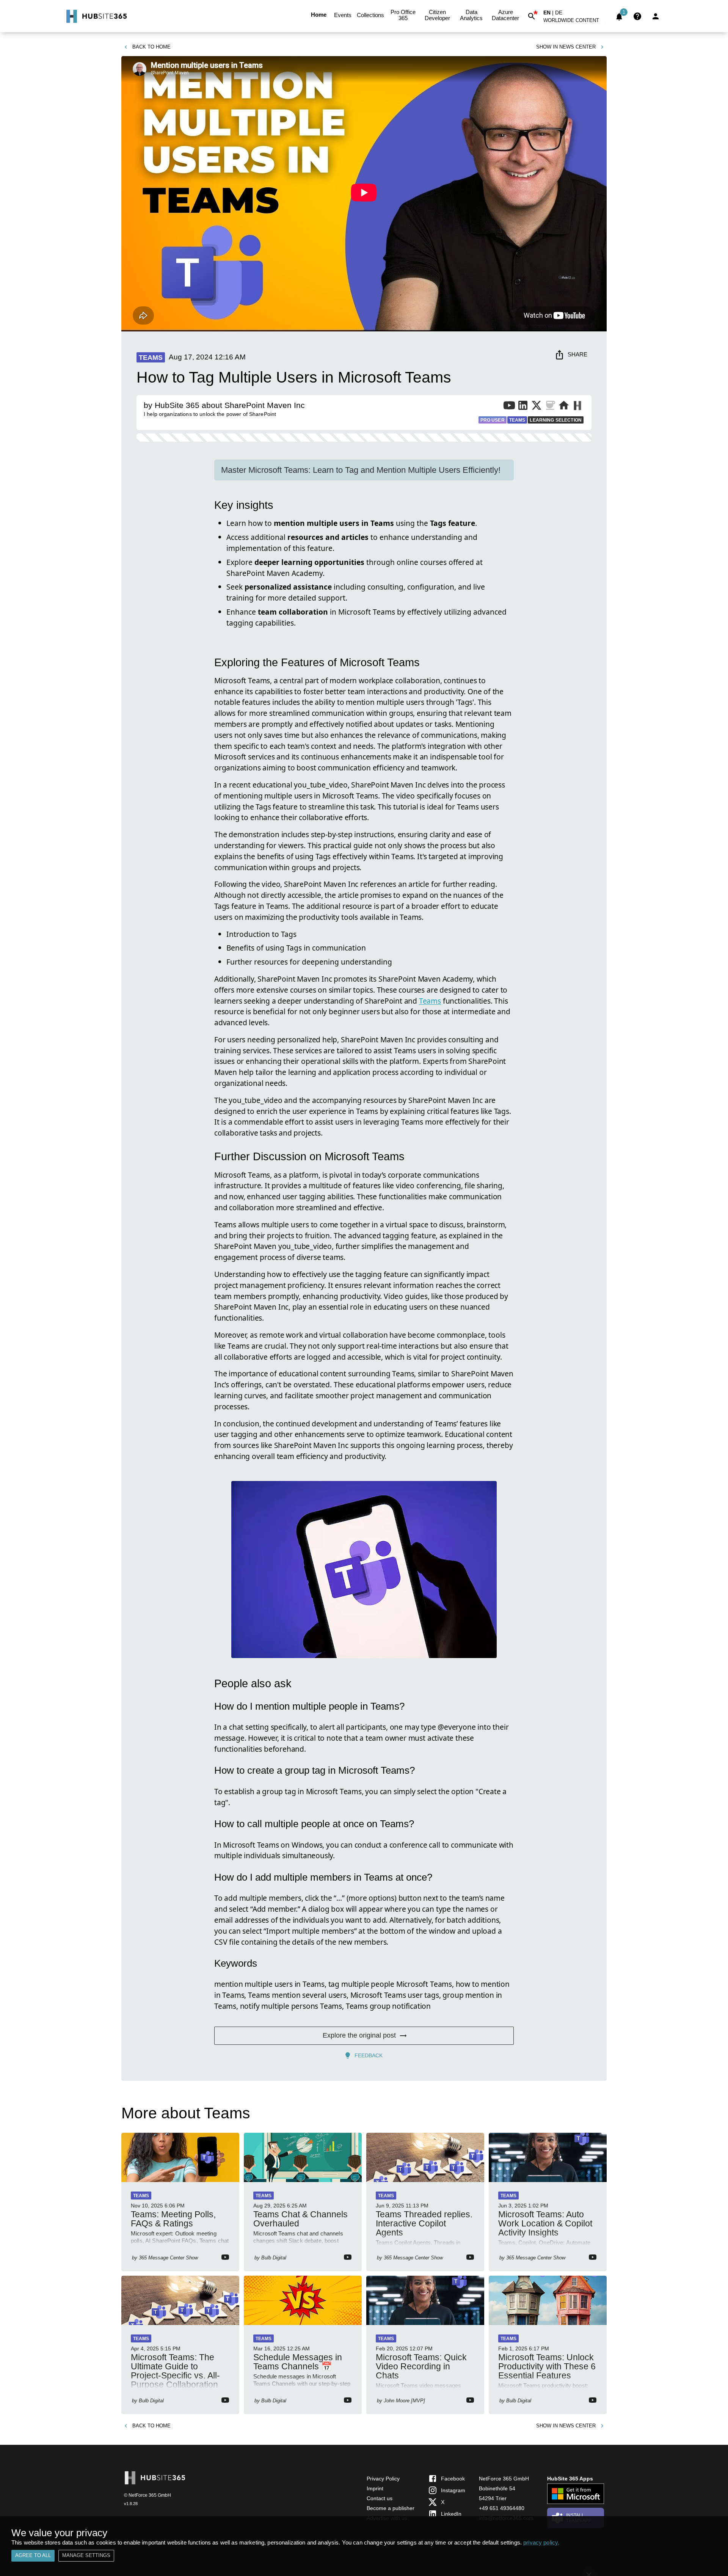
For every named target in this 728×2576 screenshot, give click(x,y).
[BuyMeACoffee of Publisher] (550, 407)
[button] (576, 22)
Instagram (453, 2490)
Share (577, 354)
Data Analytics (471, 15)
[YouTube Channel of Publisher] (509, 407)
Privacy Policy (383, 2479)
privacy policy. (541, 2542)
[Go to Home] (96, 16)
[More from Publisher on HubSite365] (577, 406)
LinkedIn (451, 2514)
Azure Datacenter (505, 15)
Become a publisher (391, 2508)
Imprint (375, 2488)
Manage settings (86, 2555)
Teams (430, 1001)
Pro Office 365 (403, 15)
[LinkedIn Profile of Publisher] (523, 407)
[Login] (656, 16)
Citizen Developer (437, 15)
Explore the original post (359, 2035)
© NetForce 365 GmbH (147, 2495)
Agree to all (33, 2555)
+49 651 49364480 (502, 2508)
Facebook (453, 2479)
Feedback (369, 2055)
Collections (370, 15)
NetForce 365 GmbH (504, 2479)
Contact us (380, 2498)
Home (319, 15)
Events (343, 15)
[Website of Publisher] (564, 407)
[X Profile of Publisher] (537, 407)
